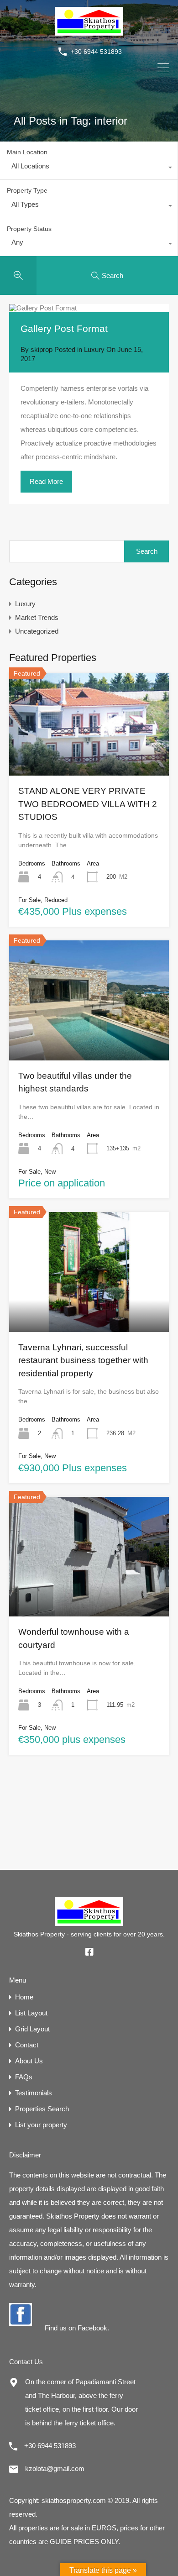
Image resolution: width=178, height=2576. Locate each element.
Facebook (92, 2328)
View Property (89, 755)
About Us (29, 2061)
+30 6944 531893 (96, 52)
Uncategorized (37, 631)
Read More (46, 481)
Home (24, 1997)
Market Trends (37, 617)
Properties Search (42, 2109)
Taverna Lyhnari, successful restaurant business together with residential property (83, 1360)
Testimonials (34, 2093)
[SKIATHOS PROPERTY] (89, 31)
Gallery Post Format (64, 328)
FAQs (24, 2077)
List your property (41, 2125)
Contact (27, 2045)
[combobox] (89, 168)
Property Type (27, 190)
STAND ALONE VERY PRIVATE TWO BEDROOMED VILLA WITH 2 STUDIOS (88, 804)
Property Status (29, 229)
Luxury (94, 349)
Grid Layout (32, 2029)
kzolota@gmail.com (55, 2468)
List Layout (31, 2013)
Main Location (27, 152)
